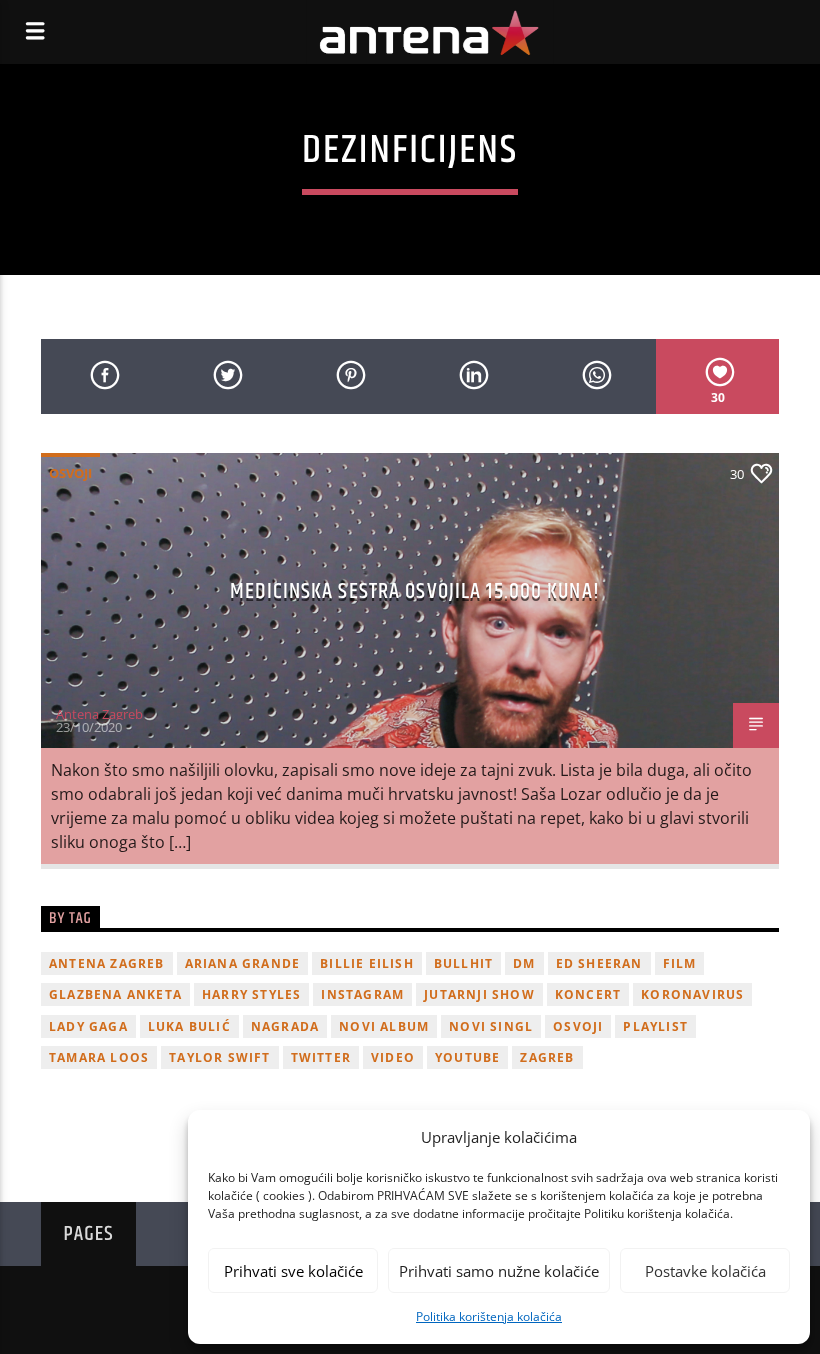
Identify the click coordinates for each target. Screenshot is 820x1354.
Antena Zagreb (99, 714)
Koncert (588, 994)
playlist (655, 1026)
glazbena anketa (115, 994)
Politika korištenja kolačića (489, 1316)
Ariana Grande (243, 963)
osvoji (578, 1026)
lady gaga (88, 1026)
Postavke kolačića (705, 1271)
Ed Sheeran (599, 963)
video (393, 1057)
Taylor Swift (219, 1057)
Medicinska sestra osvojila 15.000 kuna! (415, 591)
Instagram (362, 994)
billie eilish (367, 963)
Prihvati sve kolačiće (293, 1271)
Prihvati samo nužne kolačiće (499, 1271)
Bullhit (463, 963)
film (680, 963)
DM (524, 963)
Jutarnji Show (479, 994)
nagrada (285, 1026)
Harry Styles (251, 994)
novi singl (491, 1026)
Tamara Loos (99, 1057)
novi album (384, 1026)
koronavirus (692, 994)
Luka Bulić (189, 1026)
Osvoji (70, 473)
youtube (467, 1057)
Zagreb (547, 1057)
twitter (321, 1057)
